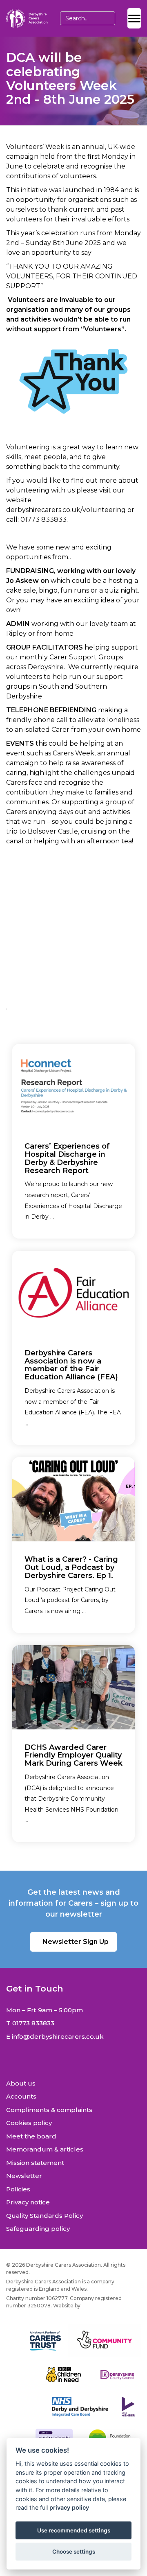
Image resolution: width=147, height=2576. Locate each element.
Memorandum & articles (45, 2149)
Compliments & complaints (49, 2110)
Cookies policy (29, 2123)
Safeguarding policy (38, 2229)
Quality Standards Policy (45, 2216)
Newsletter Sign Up (76, 1942)
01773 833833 (33, 2023)
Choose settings (74, 2552)
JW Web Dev (98, 2306)
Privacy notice (28, 2202)
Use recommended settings (74, 2530)
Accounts (21, 2096)
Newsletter (24, 2176)
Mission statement (35, 2163)
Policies (18, 2189)
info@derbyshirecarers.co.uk (58, 2037)
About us (21, 2083)
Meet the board (31, 2136)
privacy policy (69, 2507)
